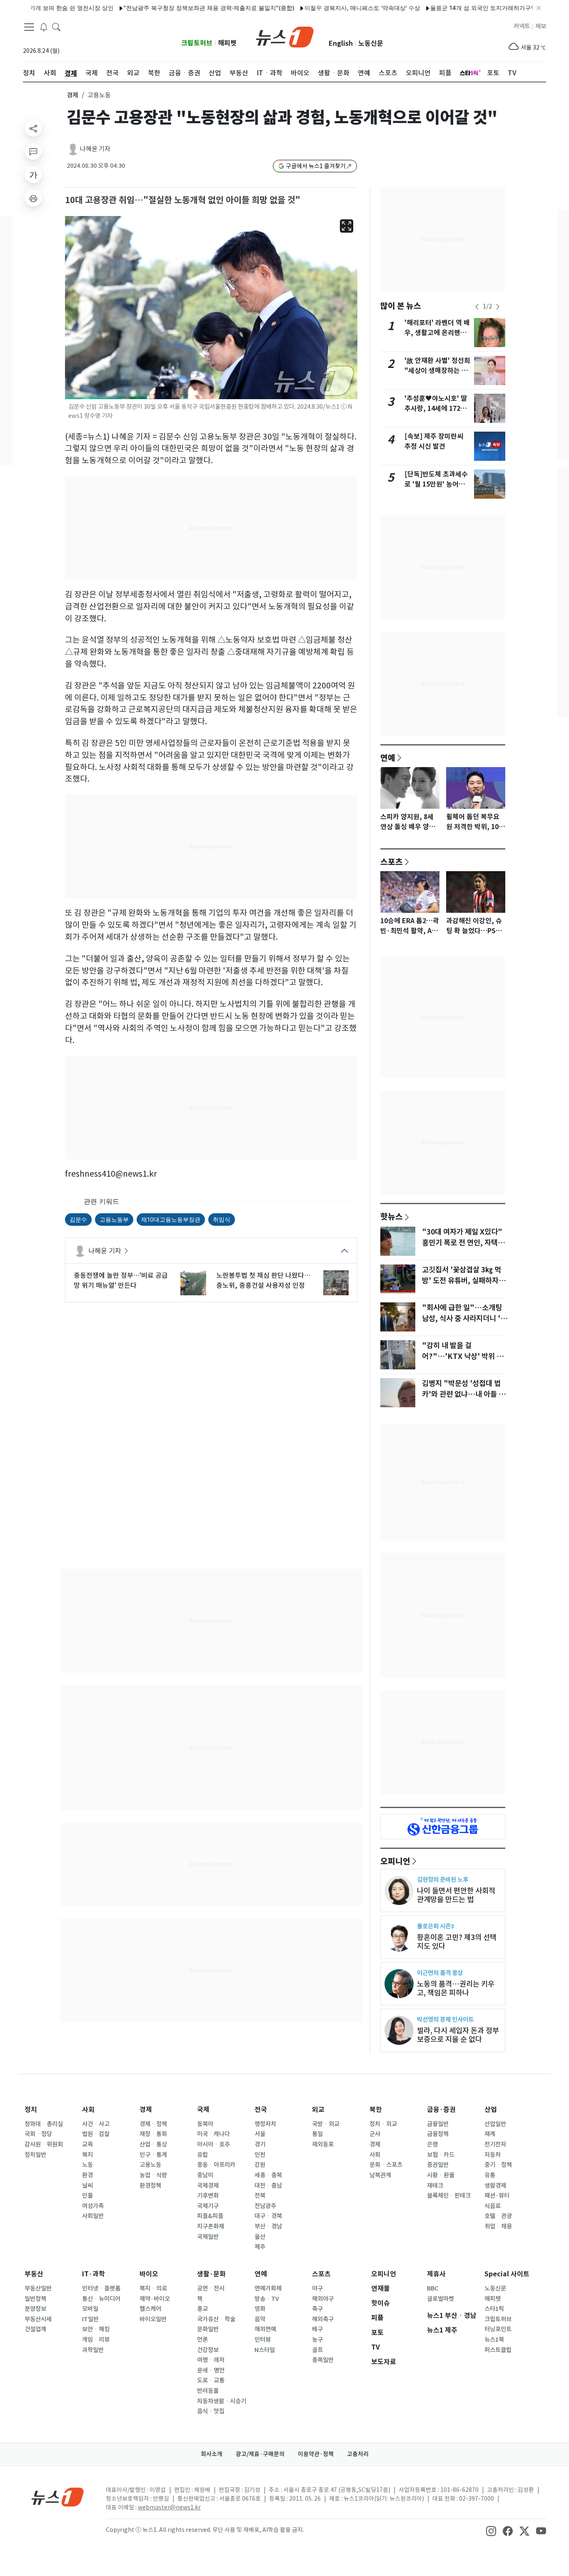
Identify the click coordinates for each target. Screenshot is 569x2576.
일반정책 (35, 2299)
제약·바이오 (155, 2299)
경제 (72, 95)
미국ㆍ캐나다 (213, 2134)
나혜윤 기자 (95, 149)
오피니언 (395, 1861)
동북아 (205, 2124)
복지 (87, 2155)
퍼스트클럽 (498, 2350)
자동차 (493, 2155)
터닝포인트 (498, 2329)
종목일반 (323, 2360)
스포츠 (392, 862)
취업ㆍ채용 (498, 2226)
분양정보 (35, 2309)
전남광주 (265, 2206)
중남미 (205, 2175)
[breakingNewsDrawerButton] (44, 27)
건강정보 (208, 2350)
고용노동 (150, 2165)
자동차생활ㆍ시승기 (222, 2401)
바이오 (149, 2274)
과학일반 (93, 2350)
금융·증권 (441, 2110)
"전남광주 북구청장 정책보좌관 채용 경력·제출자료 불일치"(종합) (170, 8)
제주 (260, 2247)
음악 (260, 2319)
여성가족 (93, 2206)
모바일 (90, 2309)
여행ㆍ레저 (211, 2360)
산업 (491, 2110)
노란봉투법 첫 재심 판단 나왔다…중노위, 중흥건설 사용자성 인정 (263, 1280)
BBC (433, 2288)
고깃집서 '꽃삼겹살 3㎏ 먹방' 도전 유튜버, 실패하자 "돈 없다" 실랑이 (462, 1281)
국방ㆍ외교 (326, 2124)
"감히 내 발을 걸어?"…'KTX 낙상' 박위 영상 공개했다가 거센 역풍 (463, 1356)
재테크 (435, 2186)
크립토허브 (197, 43)
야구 (317, 2288)
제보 (541, 26)
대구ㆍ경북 (268, 2216)
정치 (31, 2110)
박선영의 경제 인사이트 (445, 2019)
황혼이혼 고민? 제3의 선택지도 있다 (457, 1942)
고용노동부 (114, 1219)
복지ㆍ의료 (153, 2288)
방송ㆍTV (267, 2299)
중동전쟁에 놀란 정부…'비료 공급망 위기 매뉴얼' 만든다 (121, 1280)
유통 (490, 2175)
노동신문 (371, 43)
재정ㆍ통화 (153, 2134)
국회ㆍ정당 (38, 2134)
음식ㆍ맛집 (211, 2411)
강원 (260, 2165)
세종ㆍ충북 (268, 2175)
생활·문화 (211, 2274)
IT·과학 (94, 2274)
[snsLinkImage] (491, 2531)
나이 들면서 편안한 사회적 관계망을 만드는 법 (456, 1895)
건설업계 (35, 2329)
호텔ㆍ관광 (498, 2216)
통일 (317, 2134)
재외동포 (323, 2144)
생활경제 (495, 2186)
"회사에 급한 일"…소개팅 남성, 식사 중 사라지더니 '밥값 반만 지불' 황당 (464, 1319)
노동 (87, 2165)
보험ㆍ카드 (441, 2155)
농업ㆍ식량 (153, 2175)
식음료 (493, 2206)
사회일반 (93, 2216)
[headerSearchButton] (56, 27)
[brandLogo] (285, 36)
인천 (260, 2155)
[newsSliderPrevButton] (477, 307)
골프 (317, 2350)
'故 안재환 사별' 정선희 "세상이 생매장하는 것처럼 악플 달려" (437, 371)
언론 (202, 2340)
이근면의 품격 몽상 (440, 1973)
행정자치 (265, 2124)
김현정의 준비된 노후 (443, 1879)
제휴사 (436, 2274)
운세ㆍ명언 (211, 2370)
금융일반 (438, 2124)
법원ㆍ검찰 (96, 2134)
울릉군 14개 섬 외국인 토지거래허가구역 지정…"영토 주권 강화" (475, 8)
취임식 (222, 1219)
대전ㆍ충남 (268, 2186)
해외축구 (323, 2319)
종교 (202, 2309)
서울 (260, 2134)
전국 (261, 2110)
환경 (87, 2175)
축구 (317, 2309)
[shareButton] (33, 128)
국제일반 (208, 2237)
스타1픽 (494, 2309)
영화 (260, 2309)
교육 (87, 2144)
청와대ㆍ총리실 (44, 2124)
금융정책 (438, 2134)
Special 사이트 (507, 2274)
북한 (376, 2110)
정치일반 (35, 2155)
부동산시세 (38, 2319)
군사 (375, 2134)
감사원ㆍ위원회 (44, 2144)
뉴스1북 (494, 2340)
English (341, 43)
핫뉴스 (392, 1216)
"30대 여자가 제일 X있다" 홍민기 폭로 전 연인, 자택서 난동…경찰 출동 (463, 1243)
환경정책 (150, 2186)
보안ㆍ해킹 (96, 2329)
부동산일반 (38, 2288)
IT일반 (90, 2319)
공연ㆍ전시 (211, 2288)
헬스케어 (150, 2309)
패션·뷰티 (497, 2196)
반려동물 (208, 2391)
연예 (388, 758)
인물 (87, 2196)
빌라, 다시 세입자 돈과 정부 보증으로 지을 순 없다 (458, 2035)
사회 (88, 2110)
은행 (432, 2144)
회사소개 (212, 2454)
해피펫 (227, 43)
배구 (317, 2329)
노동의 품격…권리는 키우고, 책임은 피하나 (456, 1988)
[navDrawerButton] (29, 27)
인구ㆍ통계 (153, 2155)
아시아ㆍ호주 (213, 2144)
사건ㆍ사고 (96, 2124)
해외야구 (323, 2299)
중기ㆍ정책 (498, 2165)
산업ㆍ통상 (153, 2144)
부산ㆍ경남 (268, 2226)
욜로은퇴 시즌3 (435, 1926)
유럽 (202, 2155)
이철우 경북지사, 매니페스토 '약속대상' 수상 (324, 8)
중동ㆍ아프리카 (216, 2165)
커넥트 (522, 26)
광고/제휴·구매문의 (260, 2454)
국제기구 (208, 2206)
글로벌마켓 (440, 2299)
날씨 (87, 2186)
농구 (317, 2340)
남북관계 (380, 2175)
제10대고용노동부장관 (171, 1219)
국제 (203, 2110)
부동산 (34, 2274)
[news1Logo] (58, 2497)
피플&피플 (210, 2216)
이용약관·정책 (316, 2454)
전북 (260, 2196)
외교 (318, 2110)
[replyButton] (33, 152)
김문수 (78, 1219)
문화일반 (208, 2329)
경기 (260, 2144)
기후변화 (208, 2196)
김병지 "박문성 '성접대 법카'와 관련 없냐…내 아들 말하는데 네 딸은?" (464, 1394)
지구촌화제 (211, 2226)
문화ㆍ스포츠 (386, 2165)
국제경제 (208, 2186)
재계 (490, 2134)
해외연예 (265, 2329)
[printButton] (33, 198)
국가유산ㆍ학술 (216, 2319)
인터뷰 (263, 2340)
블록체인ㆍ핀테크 (449, 2196)
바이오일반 (153, 2319)
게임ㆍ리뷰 (96, 2340)
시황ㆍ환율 (441, 2175)
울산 (260, 2237)
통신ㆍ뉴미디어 (101, 2299)
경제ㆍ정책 (153, 2124)
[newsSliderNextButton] (498, 307)
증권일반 (438, 2165)
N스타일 (265, 2350)
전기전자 (495, 2144)
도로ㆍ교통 (211, 2380)
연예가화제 (268, 2288)
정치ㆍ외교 (383, 2124)
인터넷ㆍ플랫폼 (101, 2288)
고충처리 (358, 2454)
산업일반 (495, 2124)
